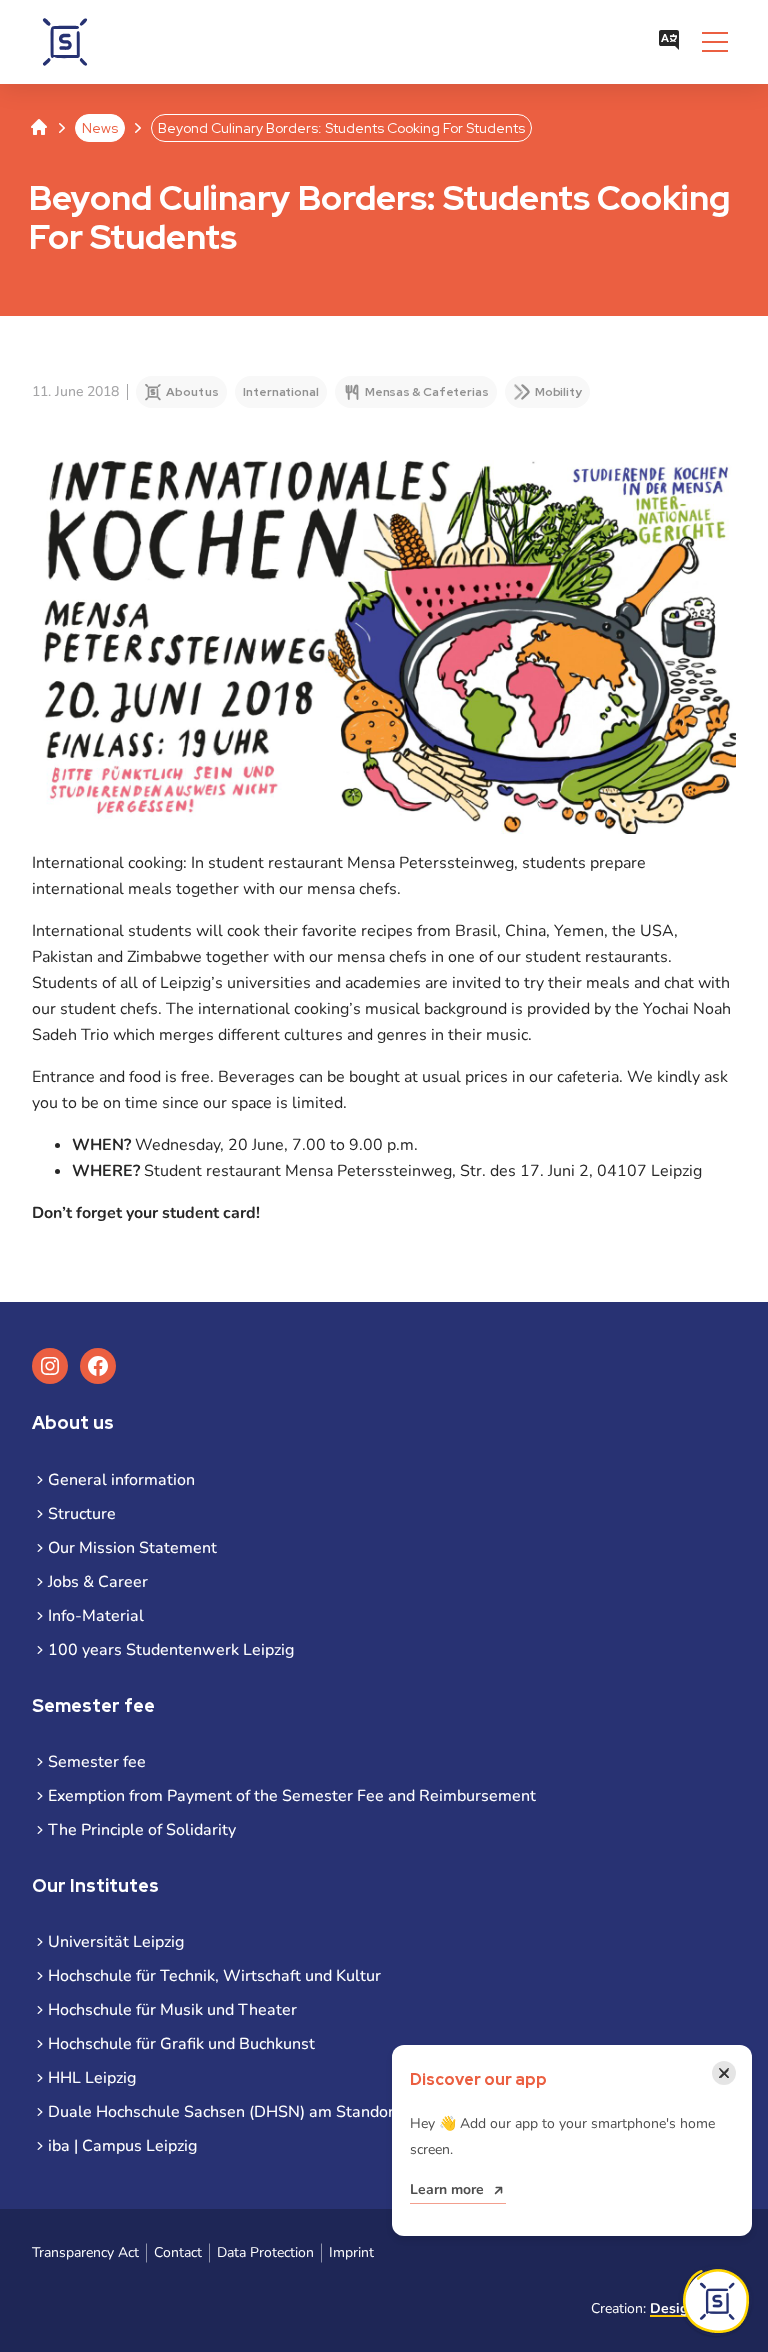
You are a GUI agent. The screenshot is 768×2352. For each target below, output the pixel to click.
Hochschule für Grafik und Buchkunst (181, 2044)
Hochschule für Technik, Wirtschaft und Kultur (214, 1976)
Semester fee (97, 1762)
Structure (82, 1514)
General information (121, 1480)
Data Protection (265, 2252)
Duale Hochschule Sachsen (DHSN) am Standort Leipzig (251, 2112)
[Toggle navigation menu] (715, 42)
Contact (178, 2252)
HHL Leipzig (92, 2078)
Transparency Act (85, 2252)
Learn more (447, 2189)
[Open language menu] (669, 42)
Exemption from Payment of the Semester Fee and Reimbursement (292, 1796)
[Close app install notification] (716, 2301)
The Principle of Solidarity (142, 1830)
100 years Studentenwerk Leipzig (171, 1650)
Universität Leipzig (116, 1942)
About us (192, 392)
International (281, 392)
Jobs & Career (98, 1582)
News (100, 128)
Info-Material (96, 1616)
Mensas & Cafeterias (427, 392)
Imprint (351, 2252)
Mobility (558, 392)
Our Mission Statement (132, 1548)
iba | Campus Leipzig (122, 2146)
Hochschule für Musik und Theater (172, 2010)
